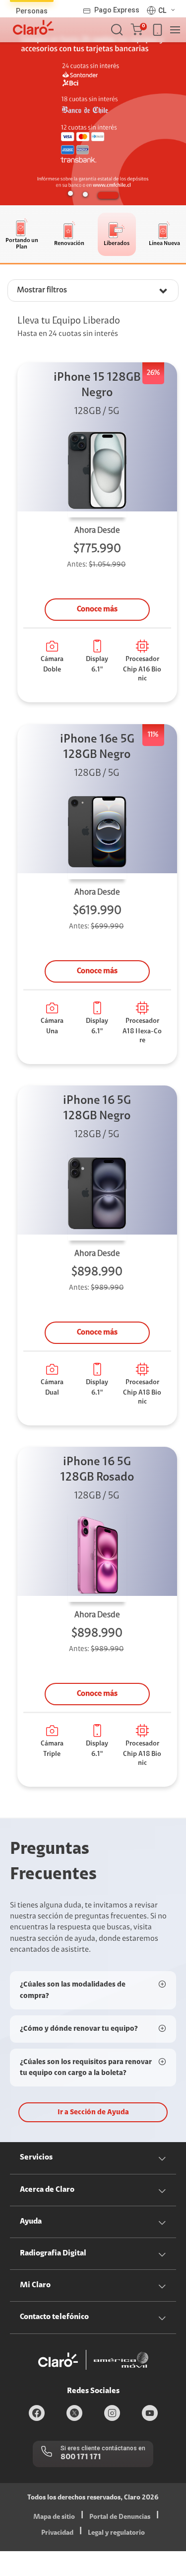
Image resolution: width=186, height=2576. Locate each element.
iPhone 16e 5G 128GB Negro (97, 747)
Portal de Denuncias (120, 2517)
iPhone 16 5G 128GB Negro (97, 1109)
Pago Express (117, 10)
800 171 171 (81, 2457)
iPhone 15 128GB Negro (97, 385)
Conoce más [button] (97, 609)
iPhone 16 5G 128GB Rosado (97, 1470)
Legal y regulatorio (116, 2533)
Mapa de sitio (54, 2517)
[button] (139, 30)
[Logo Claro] (33, 27)
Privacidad (57, 2533)
